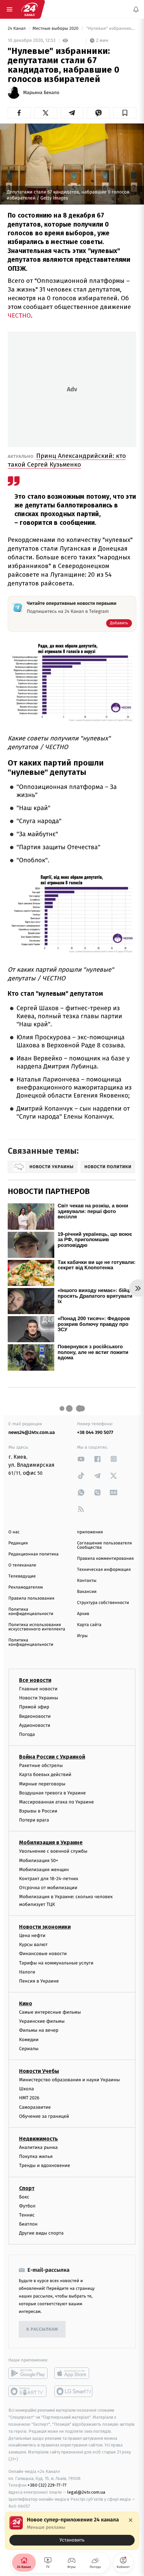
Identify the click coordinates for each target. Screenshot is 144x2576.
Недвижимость (39, 2139)
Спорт (27, 2188)
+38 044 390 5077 (95, 1432)
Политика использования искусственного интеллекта (37, 1627)
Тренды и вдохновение (45, 2166)
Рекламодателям (26, 1587)
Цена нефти (32, 1936)
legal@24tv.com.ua (86, 2492)
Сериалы (29, 2049)
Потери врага (34, 1820)
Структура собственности (103, 1603)
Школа (26, 2089)
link (81, 1459)
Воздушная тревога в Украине (52, 1793)
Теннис (27, 2215)
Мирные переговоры (42, 1784)
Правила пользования (31, 1598)
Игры (82, 1636)
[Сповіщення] (136, 9)
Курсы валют (33, 1945)
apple (74, 2373)
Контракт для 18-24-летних (49, 1879)
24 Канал (17, 29)
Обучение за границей (44, 2116)
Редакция (18, 1543)
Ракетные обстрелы (41, 1765)
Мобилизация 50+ (39, 1861)
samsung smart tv (74, 2392)
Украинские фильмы (42, 2022)
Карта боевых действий (45, 1775)
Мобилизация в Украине (51, 1843)
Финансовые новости (43, 1954)
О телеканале (22, 1565)
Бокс (24, 2197)
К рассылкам (42, 2329)
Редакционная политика (33, 1554)
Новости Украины (39, 1698)
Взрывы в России (38, 1811)
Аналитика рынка (39, 2147)
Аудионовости (35, 1725)
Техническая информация (104, 1570)
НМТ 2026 (29, 2098)
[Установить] (72, 2531)
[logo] (29, 9)
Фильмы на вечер (39, 2031)
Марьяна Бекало (41, 93)
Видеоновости (35, 1716)
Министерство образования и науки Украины (69, 2080)
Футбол (27, 2206)
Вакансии (87, 1592)
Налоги (27, 1972)
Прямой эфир (34, 1707)
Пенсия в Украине (39, 1981)
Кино (26, 2003)
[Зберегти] (125, 113)
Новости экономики (45, 1927)
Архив (83, 1614)
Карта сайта (89, 1625)
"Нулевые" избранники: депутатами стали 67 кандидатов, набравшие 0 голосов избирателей (111, 29)
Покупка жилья (36, 2156)
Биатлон (28, 2224)
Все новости (35, 1680)
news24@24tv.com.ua (32, 1432)
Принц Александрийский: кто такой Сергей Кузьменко (67, 460)
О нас (14, 1532)
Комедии (29, 2040)
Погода (27, 1734)
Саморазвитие (35, 2107)
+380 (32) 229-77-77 (47, 2485)
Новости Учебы (39, 2071)
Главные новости (38, 1689)
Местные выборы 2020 (56, 29)
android (28, 2373)
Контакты (87, 1581)
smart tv (28, 2392)
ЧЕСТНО (19, 315)
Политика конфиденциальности (31, 1612)
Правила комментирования (105, 1559)
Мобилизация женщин (44, 1870)
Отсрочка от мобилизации (48, 1888)
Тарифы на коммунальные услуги (56, 1963)
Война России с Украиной (52, 1757)
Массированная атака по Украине (56, 1802)
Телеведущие (22, 1576)
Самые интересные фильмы (50, 2012)
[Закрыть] (131, 2520)
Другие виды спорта (41, 2233)
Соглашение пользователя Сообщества (104, 1545)
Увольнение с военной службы (53, 1851)
